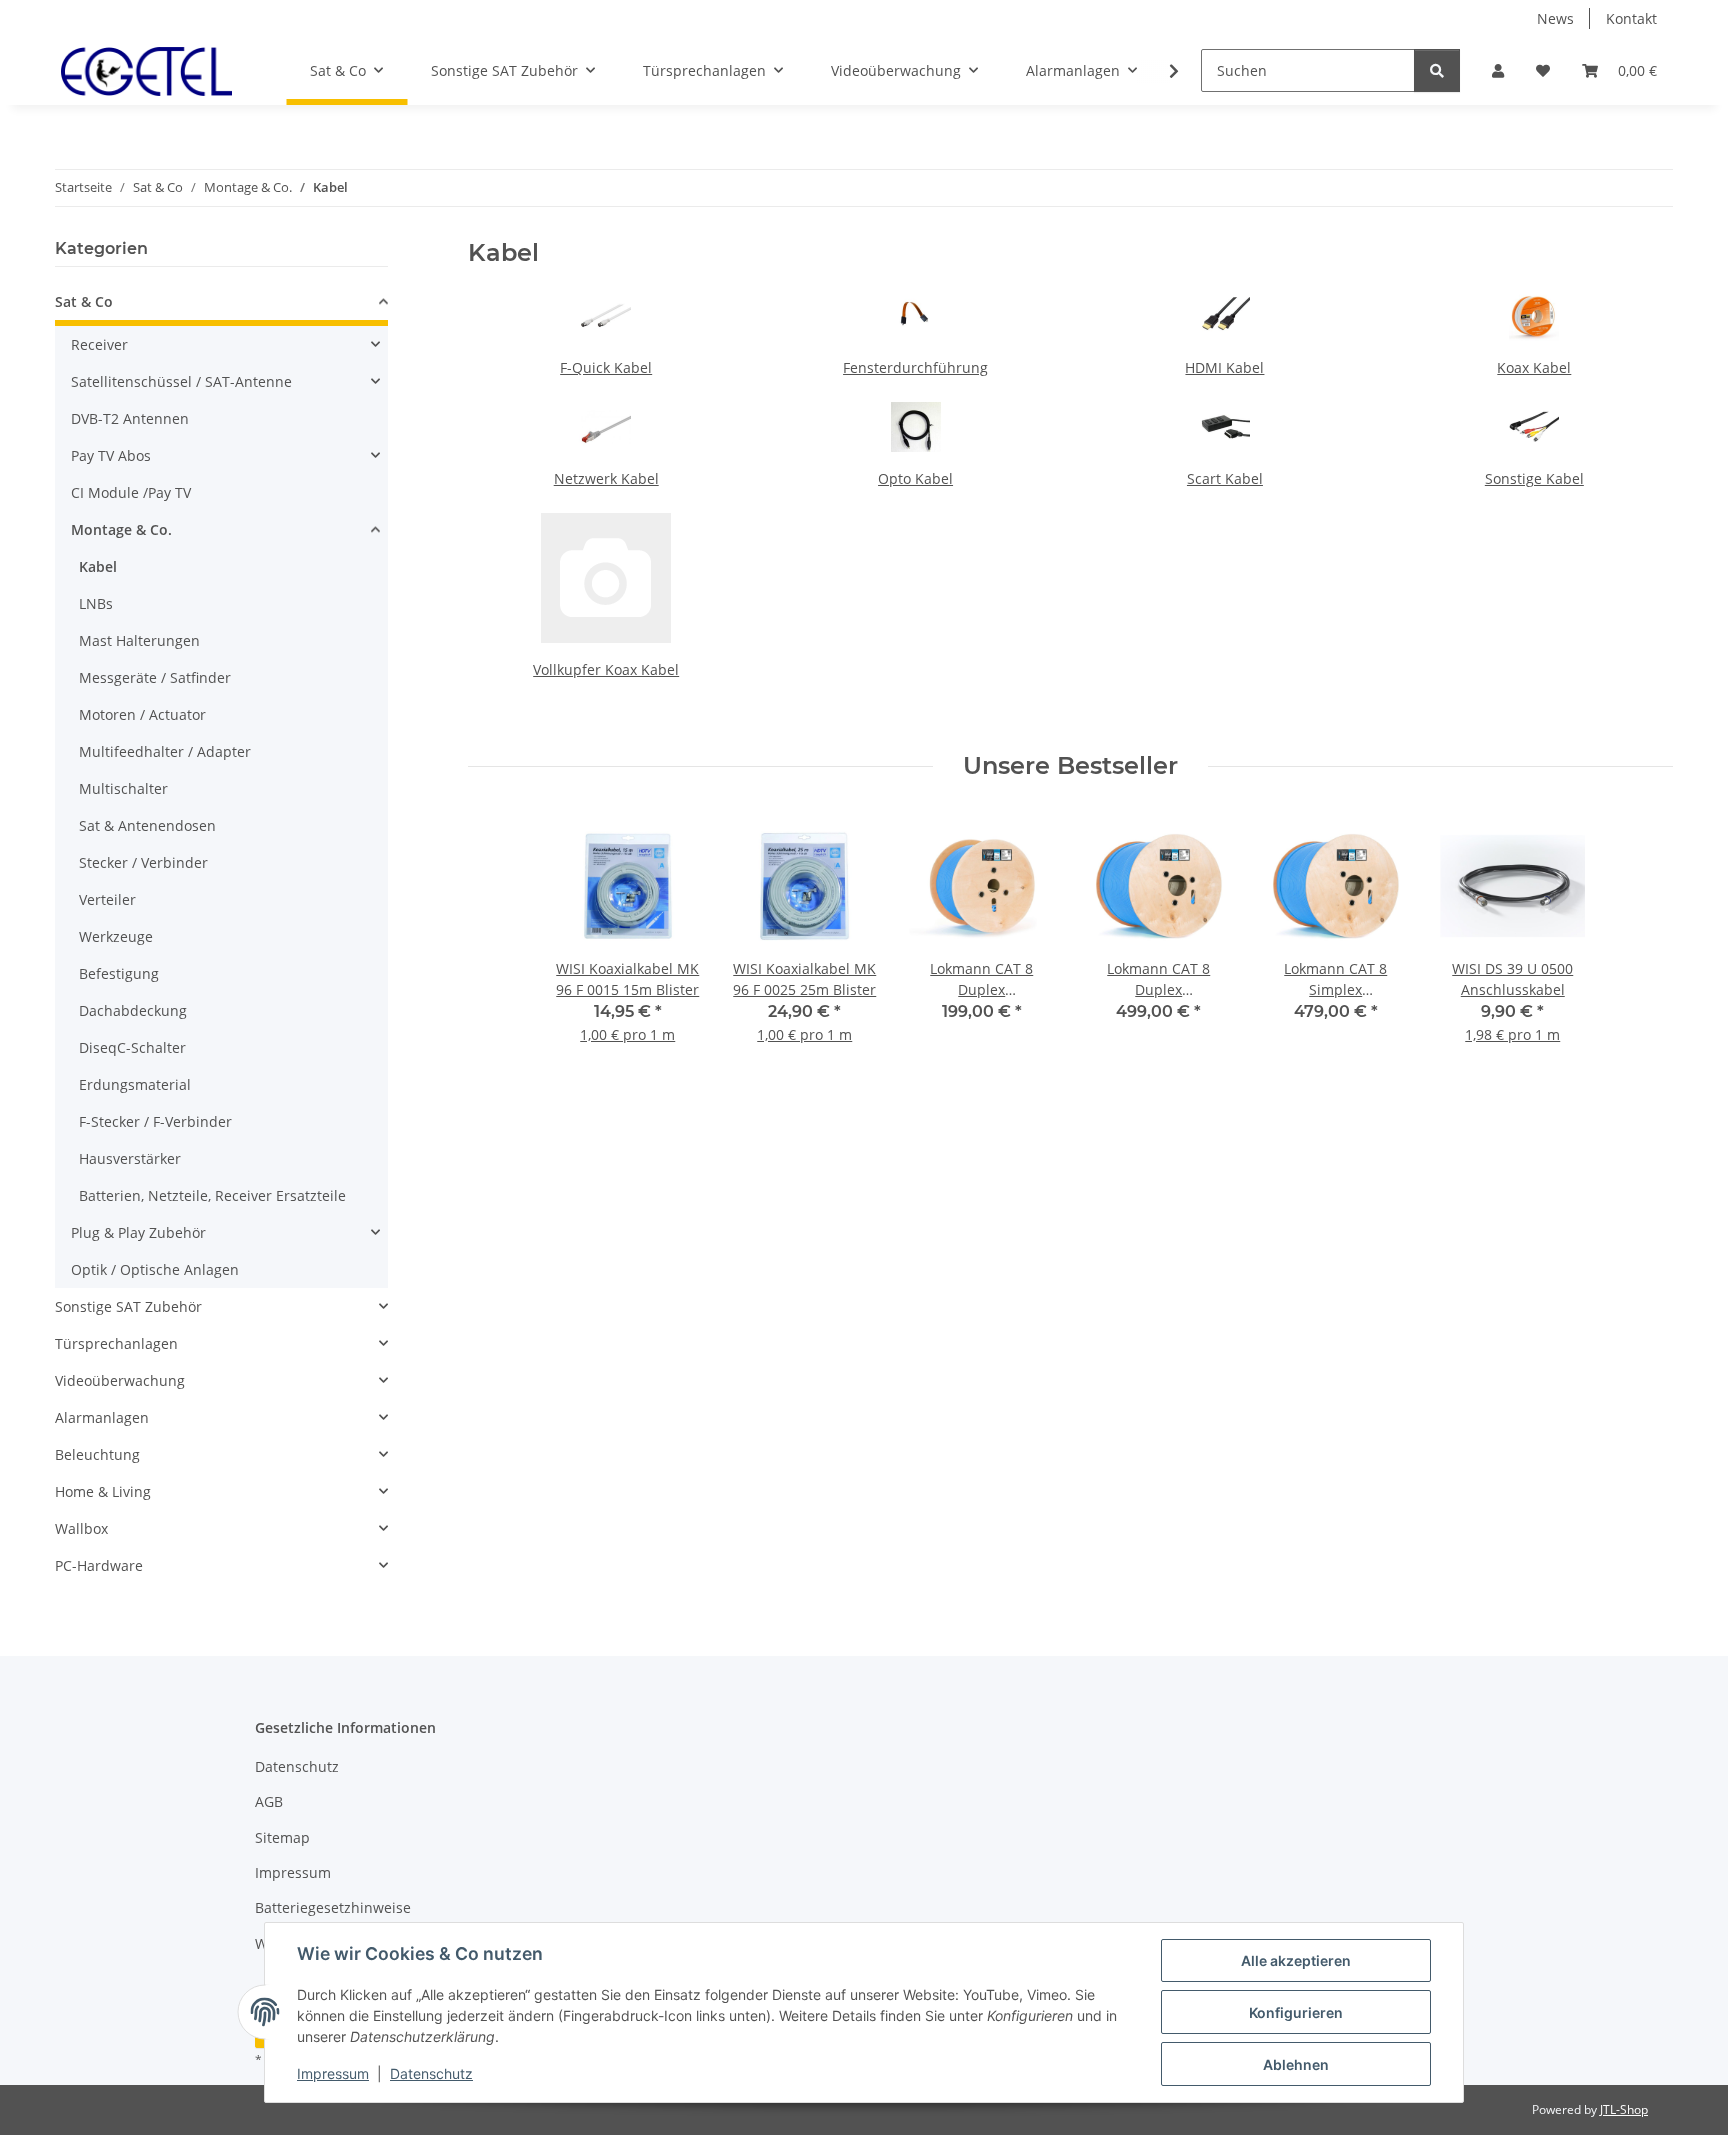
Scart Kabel (1225, 478)
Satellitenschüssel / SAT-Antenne (181, 381)
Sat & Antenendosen (147, 825)
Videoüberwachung (120, 1380)
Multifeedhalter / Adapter (165, 751)
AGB (269, 1801)
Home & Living (103, 1491)
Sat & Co (84, 301)
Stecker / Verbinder (143, 862)
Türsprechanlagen (116, 1343)
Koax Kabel (1534, 367)
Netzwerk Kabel (606, 478)
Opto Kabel (915, 478)
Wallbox (81, 1528)
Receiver (99, 344)
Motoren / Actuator (142, 714)
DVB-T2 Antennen (130, 418)
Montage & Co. (121, 529)
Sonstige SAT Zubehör (128, 1306)
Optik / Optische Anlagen (155, 1269)
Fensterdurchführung (915, 367)
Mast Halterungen (139, 640)
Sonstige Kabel (1534, 478)
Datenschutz (431, 2073)
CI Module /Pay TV (131, 492)
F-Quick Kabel (606, 367)
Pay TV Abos (111, 455)
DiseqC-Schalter (132, 1047)
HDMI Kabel (1224, 367)
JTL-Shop (1624, 2109)
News (1555, 18)
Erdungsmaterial (135, 1084)
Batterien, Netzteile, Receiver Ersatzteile (212, 1195)
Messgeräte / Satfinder (155, 677)
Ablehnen (1296, 2064)
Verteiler (107, 899)
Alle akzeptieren (1296, 1960)
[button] (1498, 70)
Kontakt (1631, 18)
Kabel (98, 566)
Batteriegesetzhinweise (333, 1907)
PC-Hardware (99, 1565)
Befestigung (119, 973)
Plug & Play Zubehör (138, 1232)
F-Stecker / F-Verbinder (155, 1121)
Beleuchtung (97, 1454)
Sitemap (282, 1837)
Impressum (333, 2073)
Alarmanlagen (102, 1417)
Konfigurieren (1296, 2012)
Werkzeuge (116, 936)
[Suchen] (1437, 70)
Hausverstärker (130, 1158)
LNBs (96, 603)
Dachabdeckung (133, 1010)
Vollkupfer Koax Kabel (606, 669)
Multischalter (123, 788)
